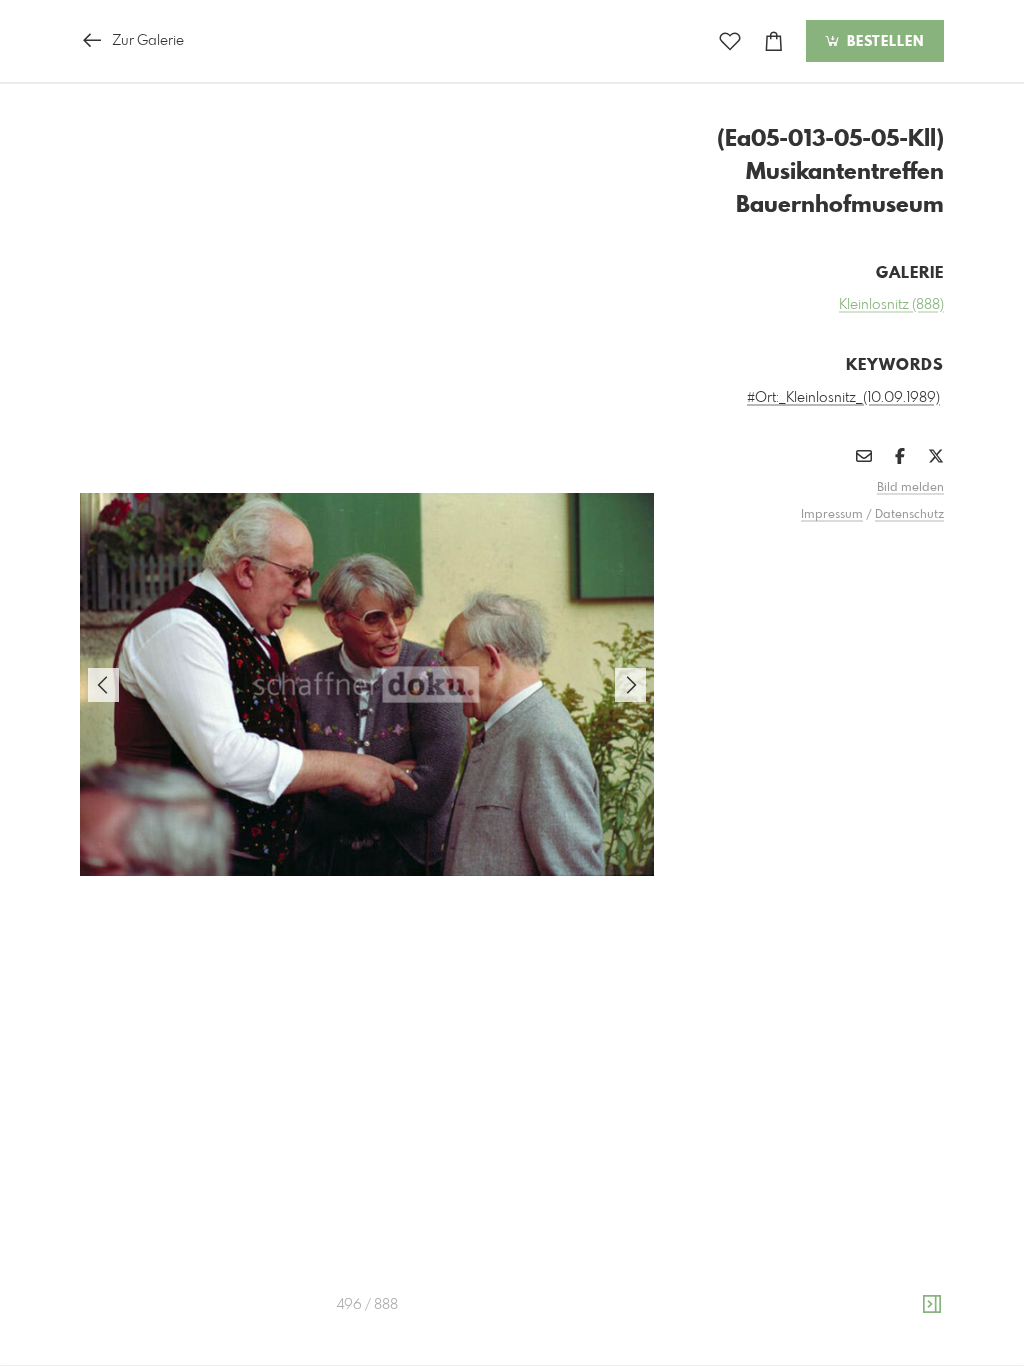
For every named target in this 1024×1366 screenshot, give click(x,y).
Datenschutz (909, 515)
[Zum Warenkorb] (774, 41)
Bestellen (883, 42)
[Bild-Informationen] (932, 1305)
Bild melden (910, 488)
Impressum (832, 515)
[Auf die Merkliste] (730, 41)
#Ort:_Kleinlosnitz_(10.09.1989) (843, 398)
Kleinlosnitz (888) (891, 305)
